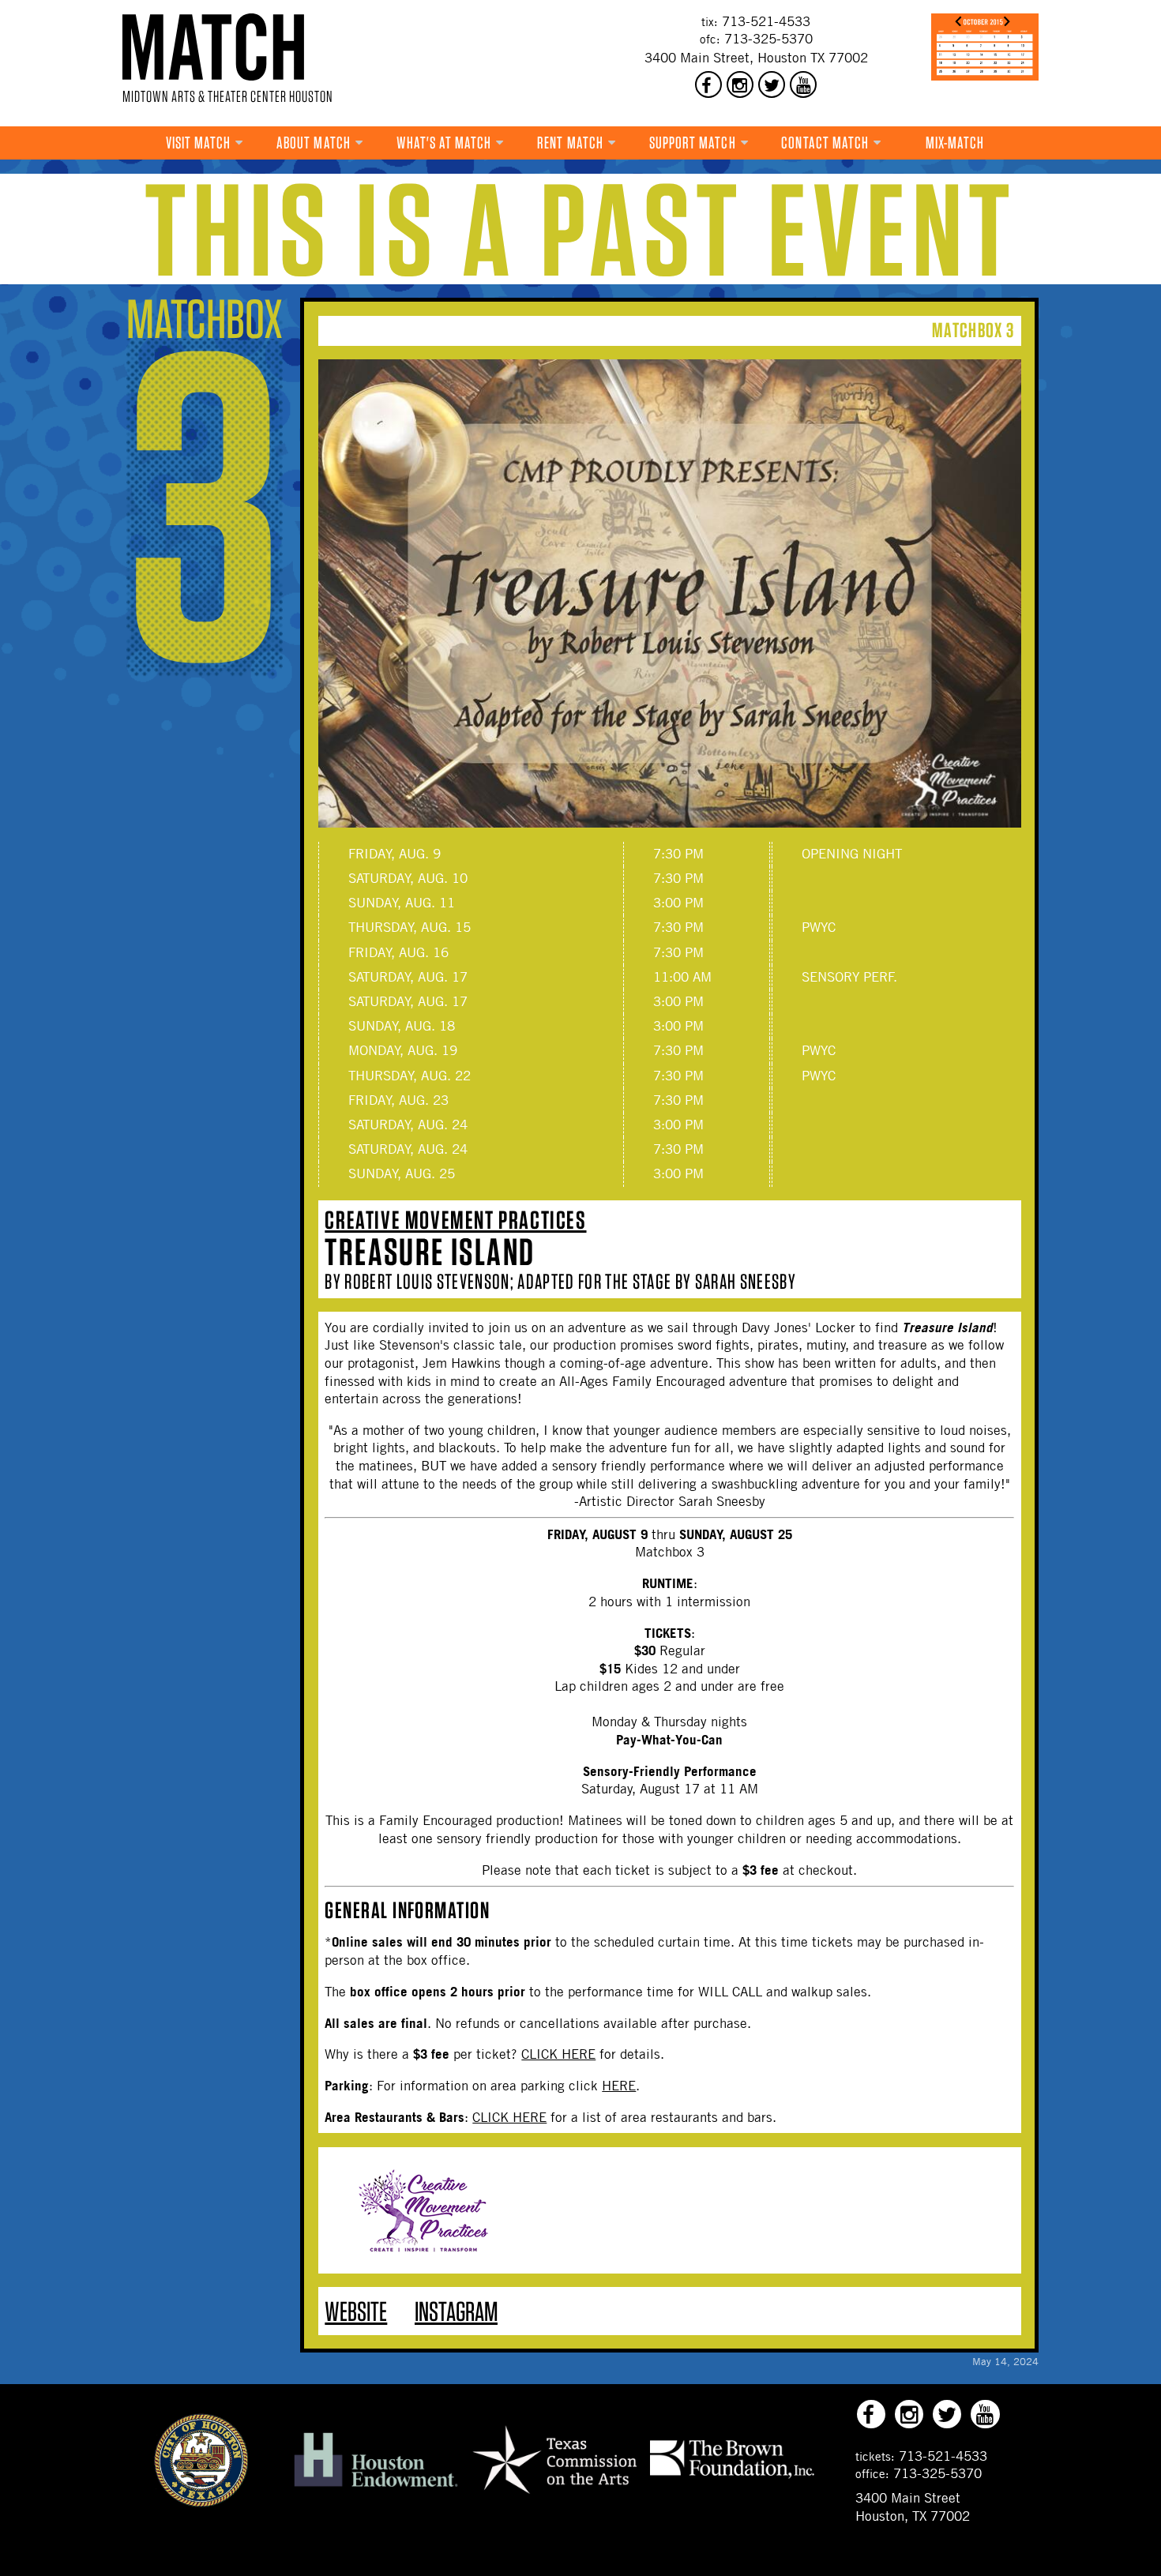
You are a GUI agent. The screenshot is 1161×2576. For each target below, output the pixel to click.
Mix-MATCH (955, 143)
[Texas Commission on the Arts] (554, 2496)
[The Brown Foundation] (732, 2477)
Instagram (456, 2311)
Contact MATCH (825, 143)
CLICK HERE (558, 2054)
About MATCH (314, 143)
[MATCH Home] (213, 47)
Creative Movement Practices (455, 1220)
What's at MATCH (444, 143)
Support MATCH (693, 143)
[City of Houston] (201, 2503)
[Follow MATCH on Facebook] (708, 84)
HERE (619, 2086)
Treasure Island (430, 1252)
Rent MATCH (570, 143)
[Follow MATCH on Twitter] (772, 84)
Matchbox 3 (973, 330)
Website (356, 2311)
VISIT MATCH (199, 143)
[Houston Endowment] (376, 2488)
